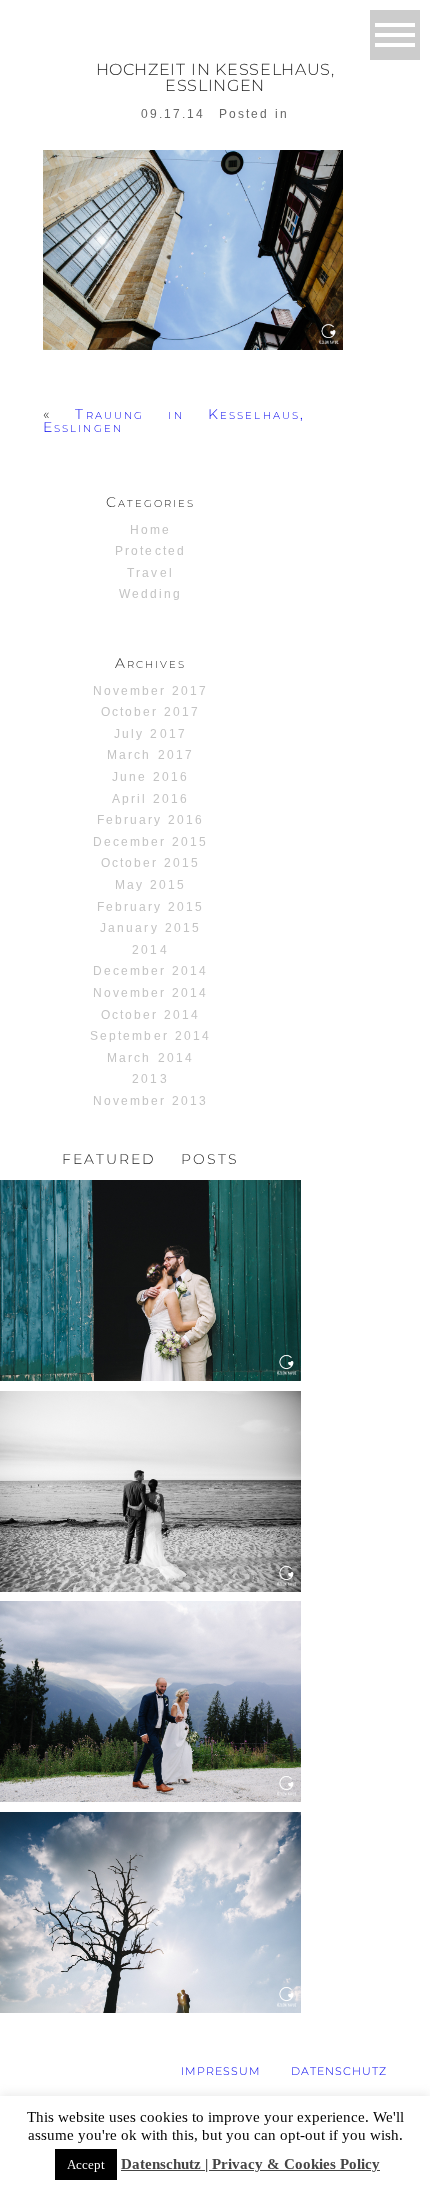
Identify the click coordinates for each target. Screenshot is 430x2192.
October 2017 (150, 712)
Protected (150, 551)
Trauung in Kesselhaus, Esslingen (174, 420)
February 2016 (150, 820)
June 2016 (150, 777)
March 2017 (150, 755)
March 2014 (150, 1058)
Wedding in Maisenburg (149, 1846)
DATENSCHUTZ (339, 2071)
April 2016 (150, 799)
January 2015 (150, 928)
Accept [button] (86, 2164)
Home (150, 530)
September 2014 (150, 1036)
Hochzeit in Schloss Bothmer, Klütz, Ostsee (149, 1433)
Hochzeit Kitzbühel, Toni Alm (149, 1643)
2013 (150, 1079)
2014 (150, 950)
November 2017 (150, 691)
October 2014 (150, 1015)
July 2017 (150, 734)
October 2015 (150, 863)
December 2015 (150, 842)
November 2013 (150, 1101)
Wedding (150, 594)
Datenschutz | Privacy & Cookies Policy (250, 2164)
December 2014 (150, 971)
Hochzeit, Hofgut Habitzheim (149, 1222)
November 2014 (150, 993)
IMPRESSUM (221, 2071)
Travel (150, 573)
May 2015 (150, 885)
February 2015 (150, 907)
